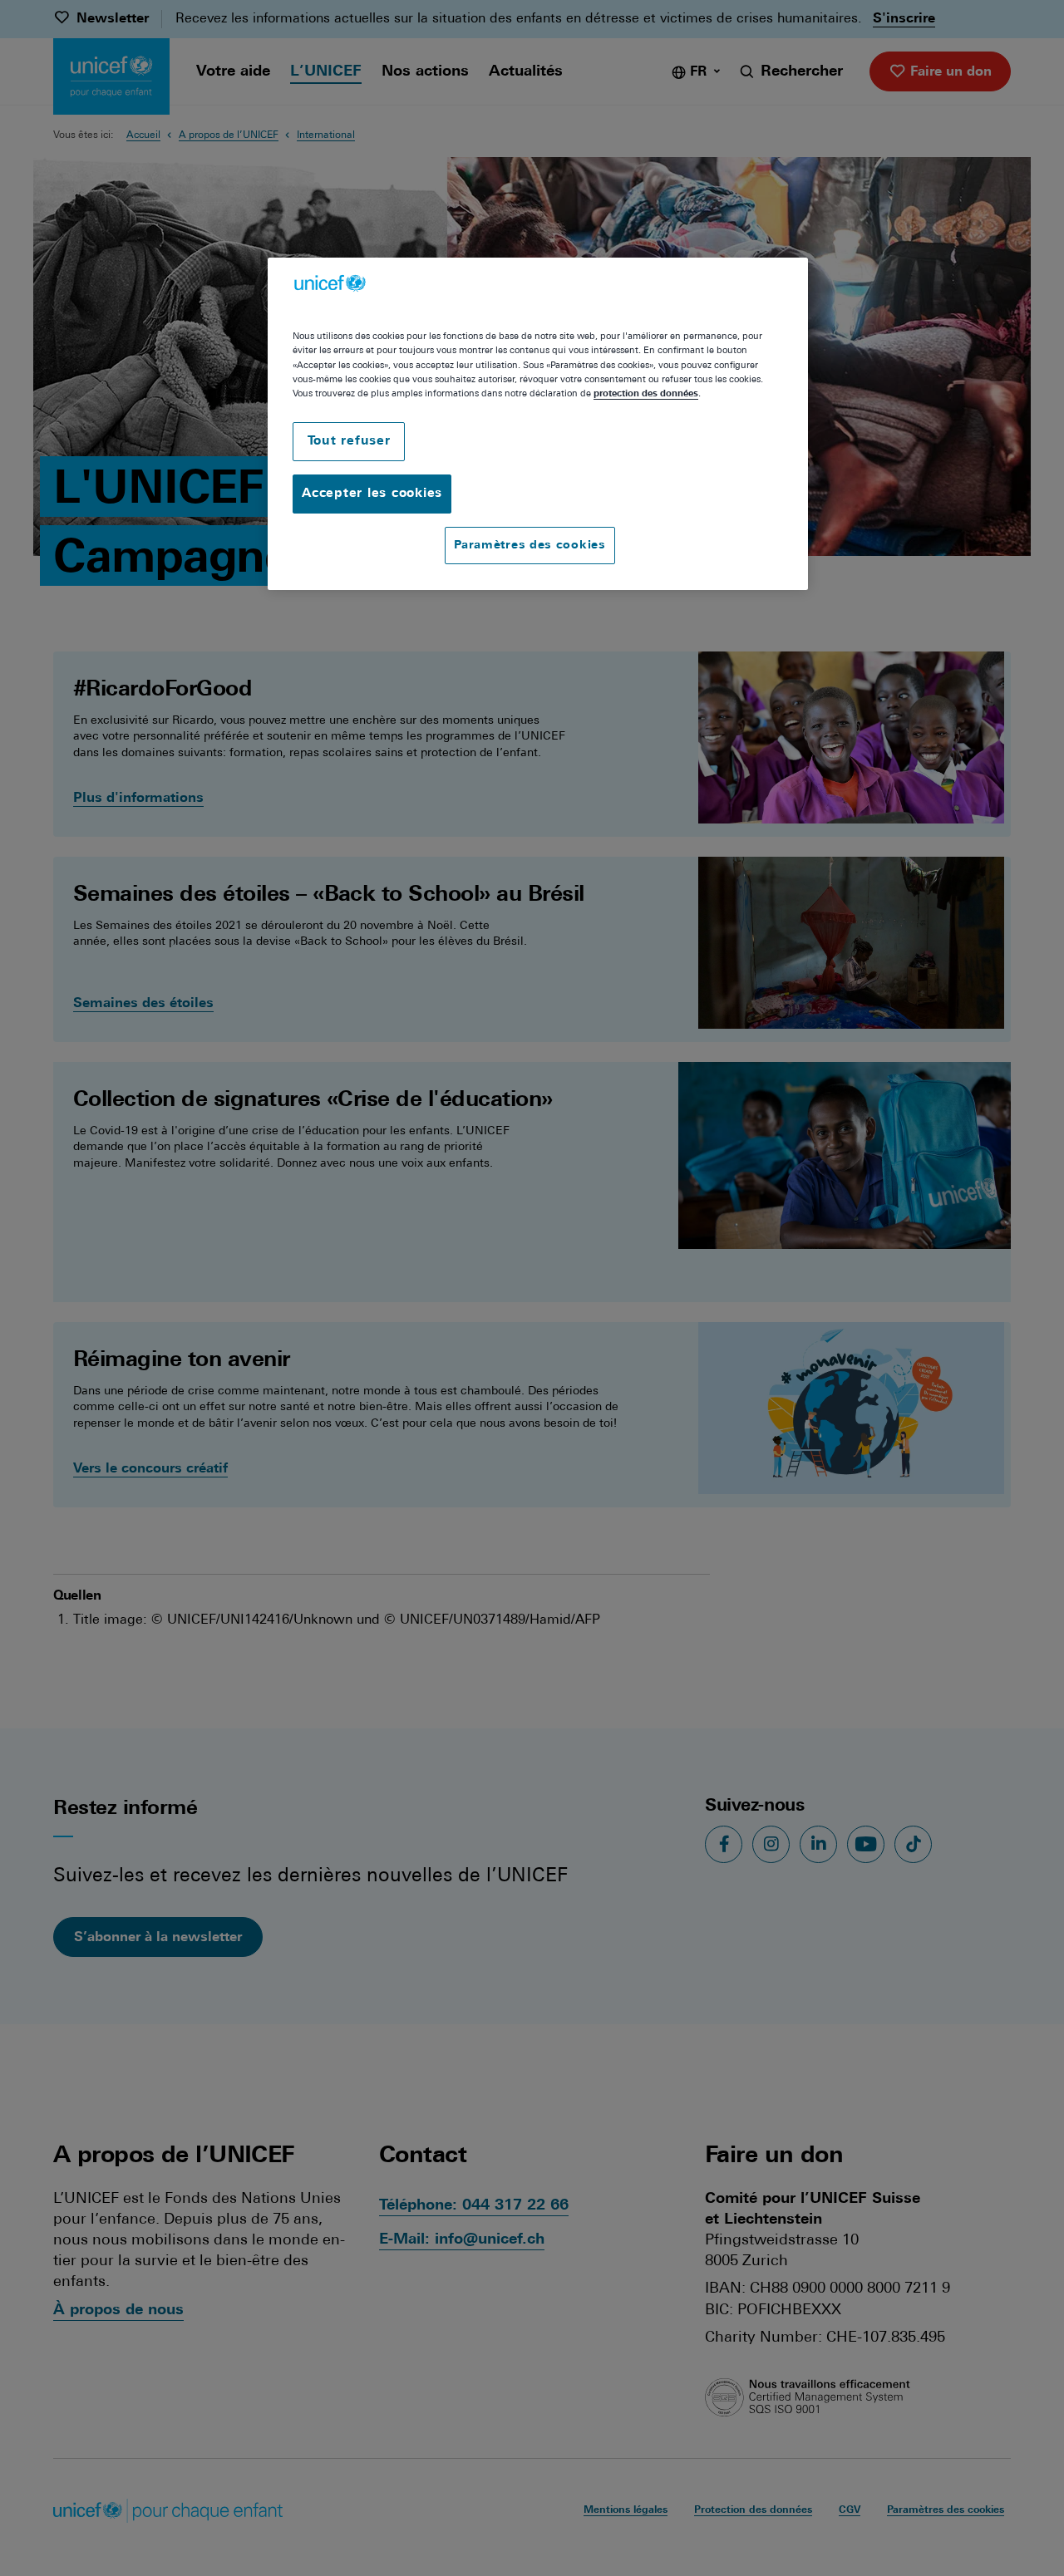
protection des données (646, 394)
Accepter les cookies (372, 494)
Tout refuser (349, 442)
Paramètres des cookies (530, 546)
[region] (538, 424)
